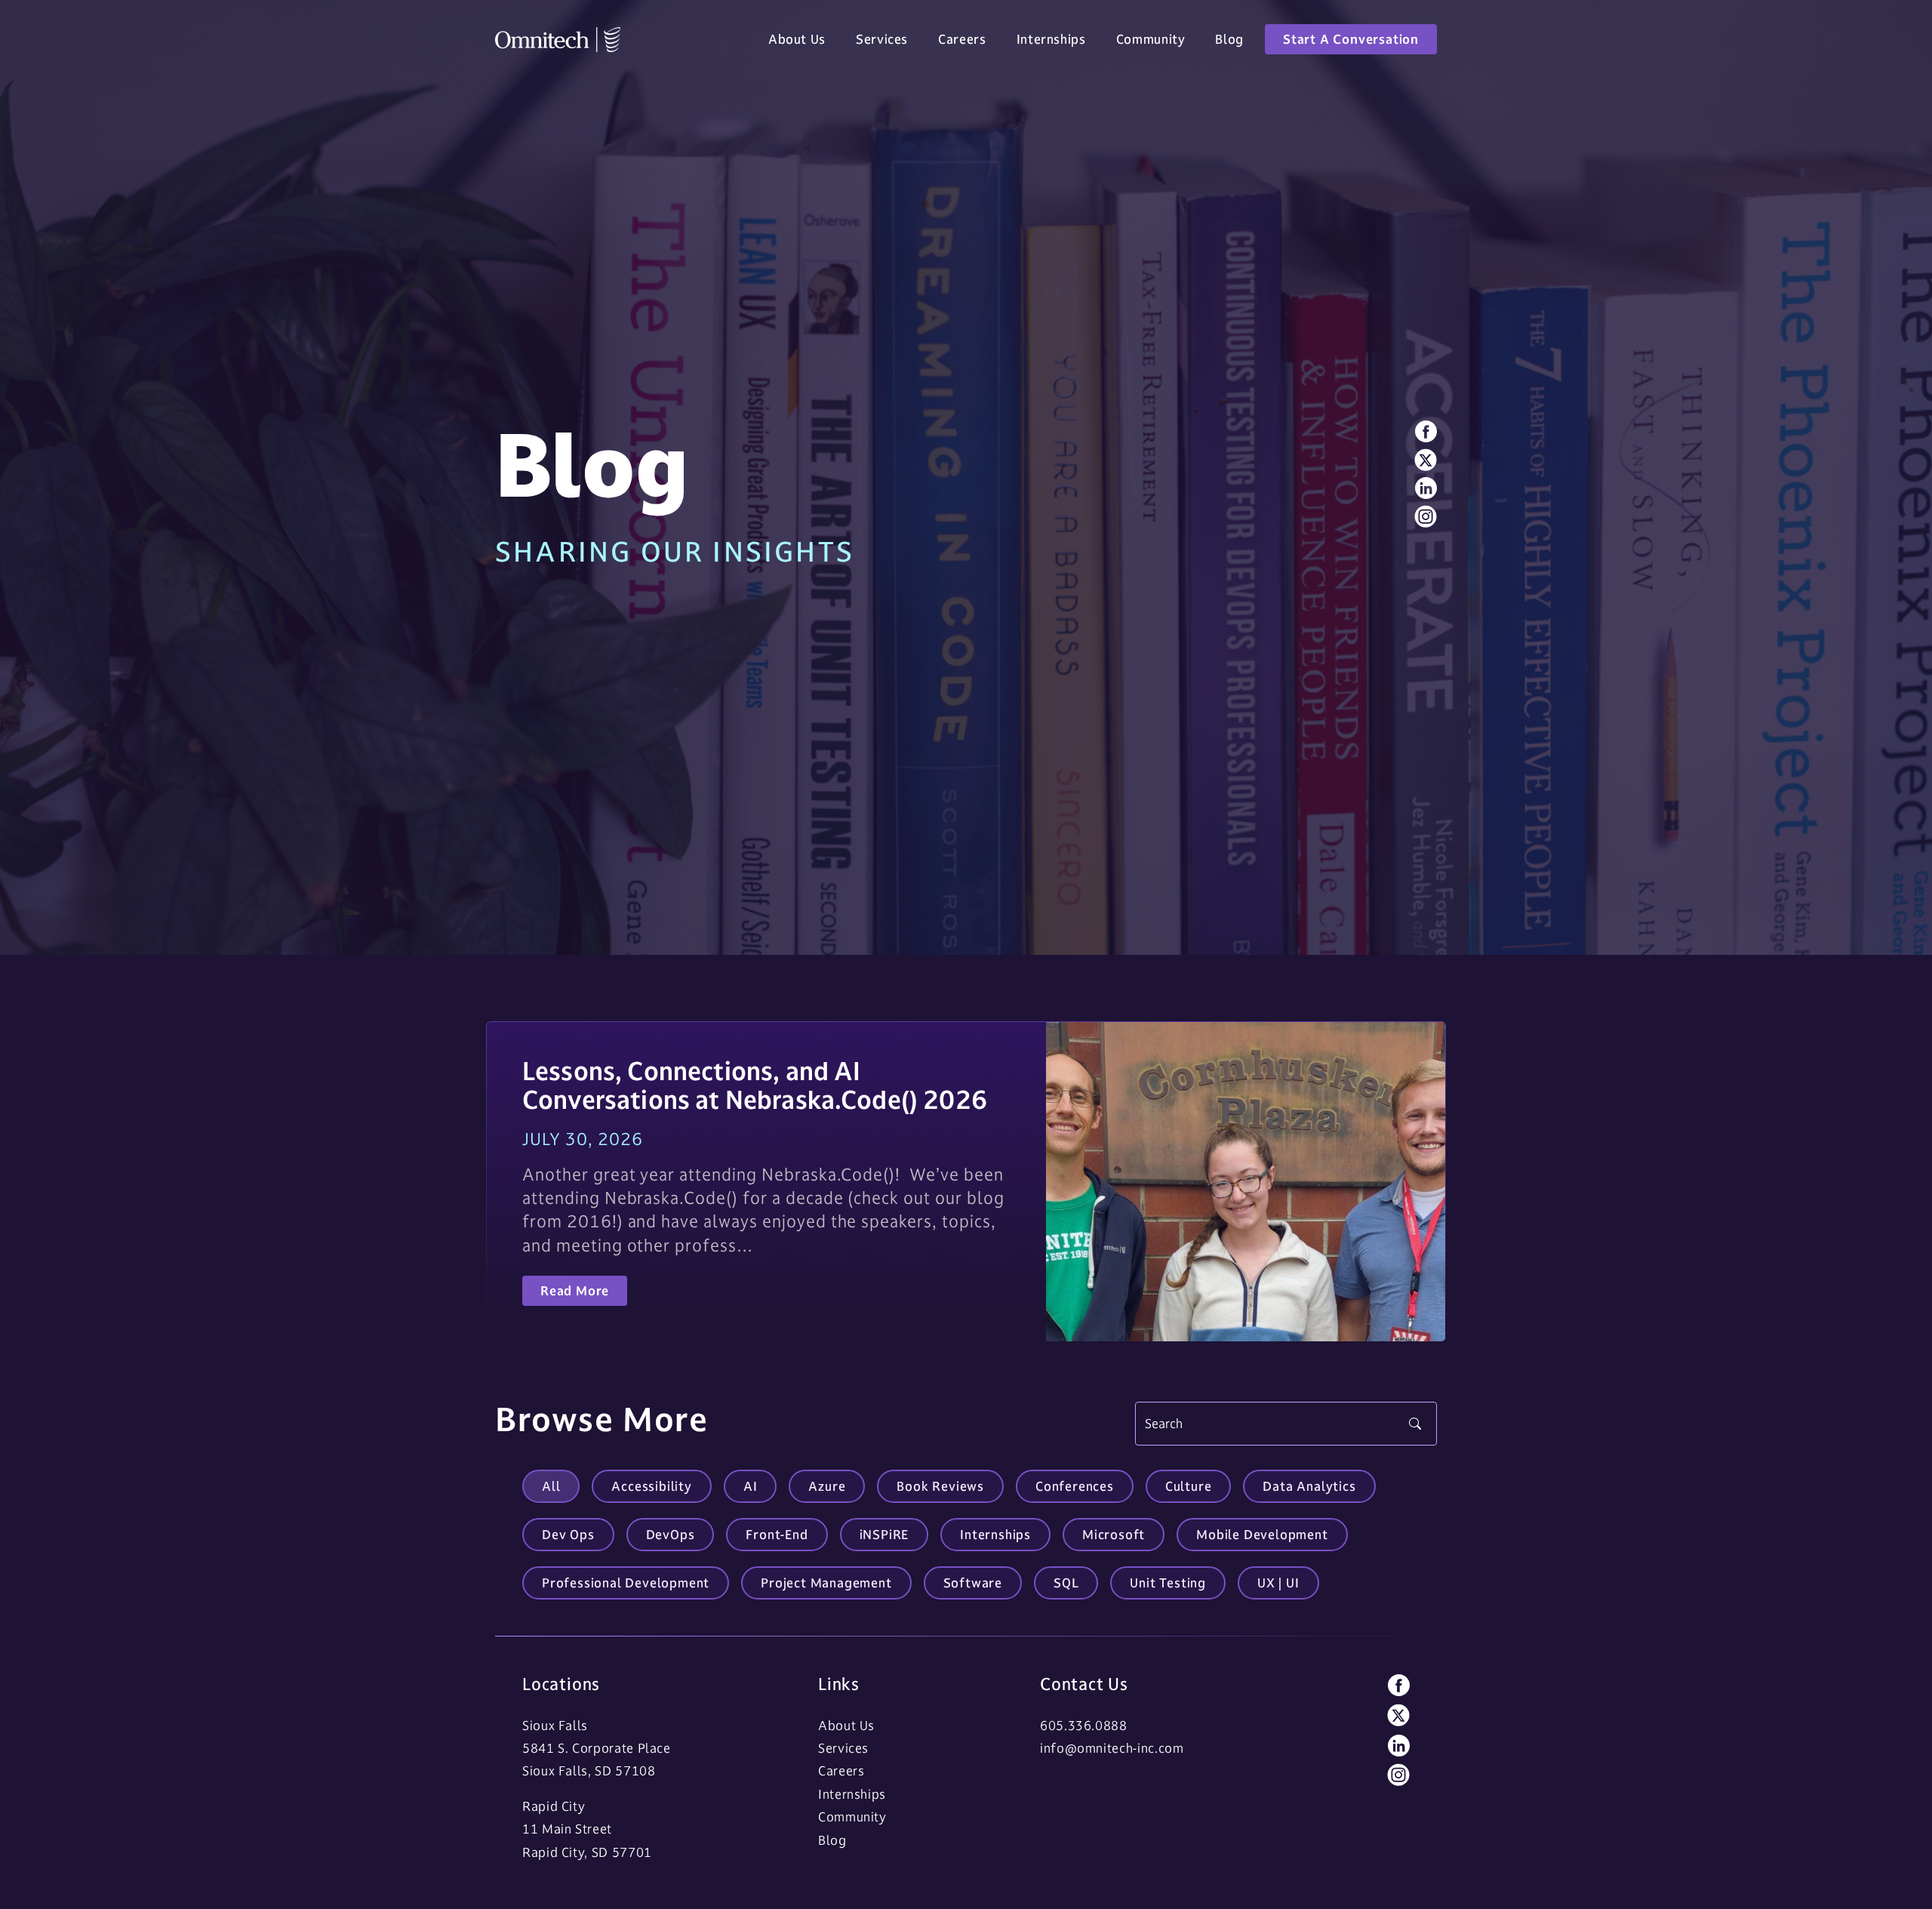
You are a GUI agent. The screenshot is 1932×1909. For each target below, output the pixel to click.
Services (882, 39)
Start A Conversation (1351, 39)
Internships (1051, 39)
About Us (797, 39)
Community (1151, 39)
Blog (1229, 39)
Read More (575, 1290)
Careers (962, 39)
